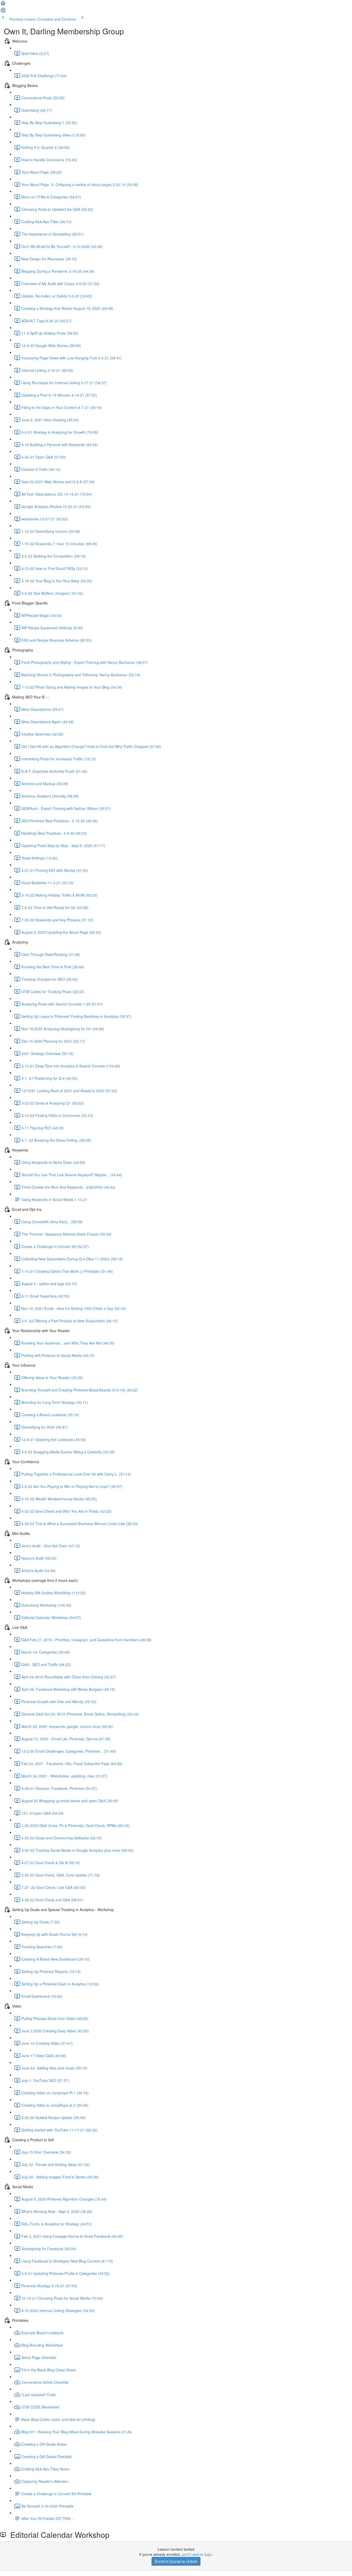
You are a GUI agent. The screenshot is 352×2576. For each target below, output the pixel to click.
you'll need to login (197, 2554)
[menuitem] (3, 12)
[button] (3, 5)
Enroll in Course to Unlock (176, 2561)
